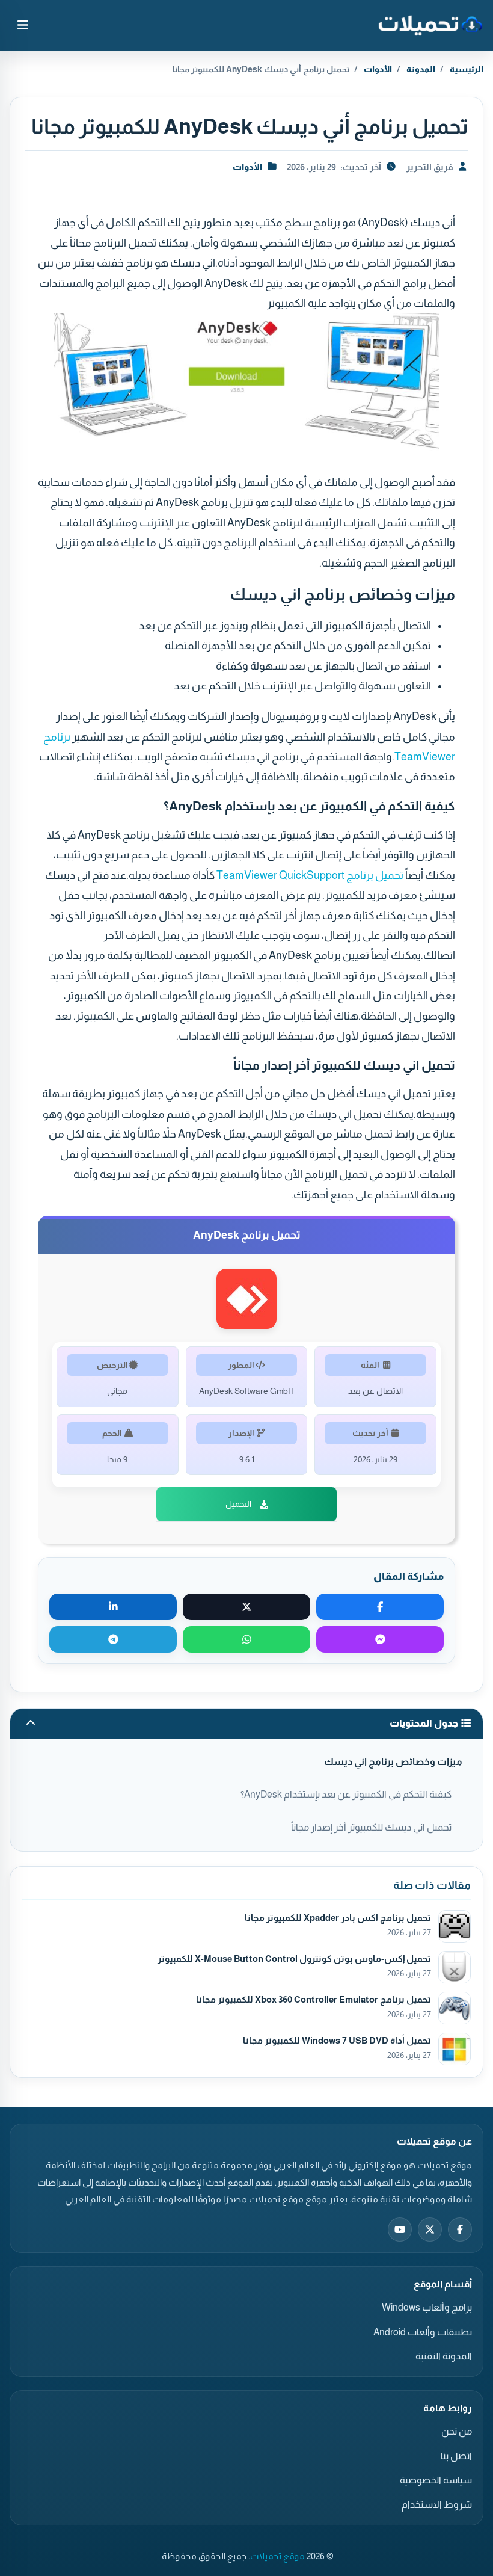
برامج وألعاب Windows (427, 2307)
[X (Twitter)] (430, 2229)
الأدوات (378, 69)
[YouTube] (400, 2229)
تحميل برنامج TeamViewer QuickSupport (310, 875)
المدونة (421, 69)
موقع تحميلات (277, 2556)
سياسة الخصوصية (436, 2480)
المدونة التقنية (444, 2356)
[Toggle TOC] (31, 1724)
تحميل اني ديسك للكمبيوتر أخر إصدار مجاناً (371, 1827)
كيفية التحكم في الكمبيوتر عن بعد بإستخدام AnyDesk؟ (346, 1794)
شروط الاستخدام (437, 2505)
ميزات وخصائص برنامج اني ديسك (393, 1762)
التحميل (238, 1504)
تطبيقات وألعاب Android (423, 2332)
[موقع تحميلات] (430, 25)
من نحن (457, 2431)
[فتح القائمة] (23, 25)
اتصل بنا (456, 2456)
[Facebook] (460, 2229)
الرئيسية (467, 69)
